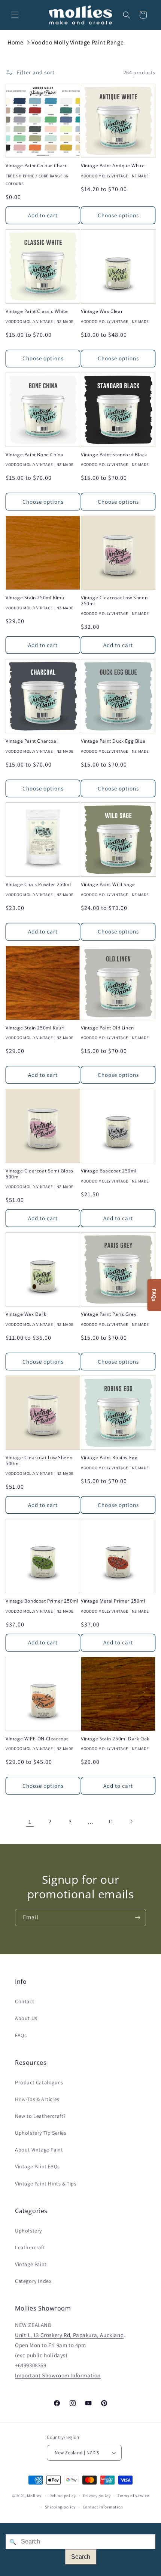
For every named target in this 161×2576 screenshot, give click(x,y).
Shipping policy (60, 2507)
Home (15, 42)
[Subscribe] (137, 1918)
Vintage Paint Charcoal (32, 741)
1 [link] (30, 1822)
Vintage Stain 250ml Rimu (35, 598)
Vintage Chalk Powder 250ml (38, 885)
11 (111, 1821)
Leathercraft (30, 2247)
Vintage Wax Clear (102, 311)
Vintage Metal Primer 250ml (113, 1601)
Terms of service (133, 2496)
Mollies (34, 2496)
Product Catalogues (39, 2082)
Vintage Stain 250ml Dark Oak (115, 1739)
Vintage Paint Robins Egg (109, 1458)
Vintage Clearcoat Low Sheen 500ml (39, 1461)
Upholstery (28, 2231)
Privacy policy (97, 2496)
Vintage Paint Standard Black (114, 455)
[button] (15, 15)
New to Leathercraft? (40, 2116)
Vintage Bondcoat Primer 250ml (42, 1601)
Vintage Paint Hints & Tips (46, 2184)
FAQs (21, 2035)
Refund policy (63, 2496)
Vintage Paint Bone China (34, 455)
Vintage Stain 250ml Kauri (35, 1028)
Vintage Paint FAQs (37, 2166)
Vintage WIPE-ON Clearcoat (37, 1739)
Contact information (103, 2507)
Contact (25, 2001)
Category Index (33, 2281)
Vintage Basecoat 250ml (109, 1171)
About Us (26, 2018)
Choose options (118, 215)
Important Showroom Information (58, 2375)
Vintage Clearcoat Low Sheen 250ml (114, 601)
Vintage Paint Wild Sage (108, 885)
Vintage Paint (31, 2264)
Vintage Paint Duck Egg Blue (113, 741)
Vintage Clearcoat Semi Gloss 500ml (40, 1174)
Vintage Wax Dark (26, 1314)
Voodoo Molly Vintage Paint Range (78, 42)
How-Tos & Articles (37, 2099)
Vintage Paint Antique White (113, 166)
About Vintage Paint (39, 2150)
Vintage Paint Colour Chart (36, 166)
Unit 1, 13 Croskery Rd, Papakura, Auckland (69, 2335)
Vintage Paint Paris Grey (109, 1314)
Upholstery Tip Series (41, 2133)
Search (81, 2557)
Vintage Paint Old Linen (107, 1028)
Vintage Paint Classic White (37, 311)
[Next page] (131, 1821)
